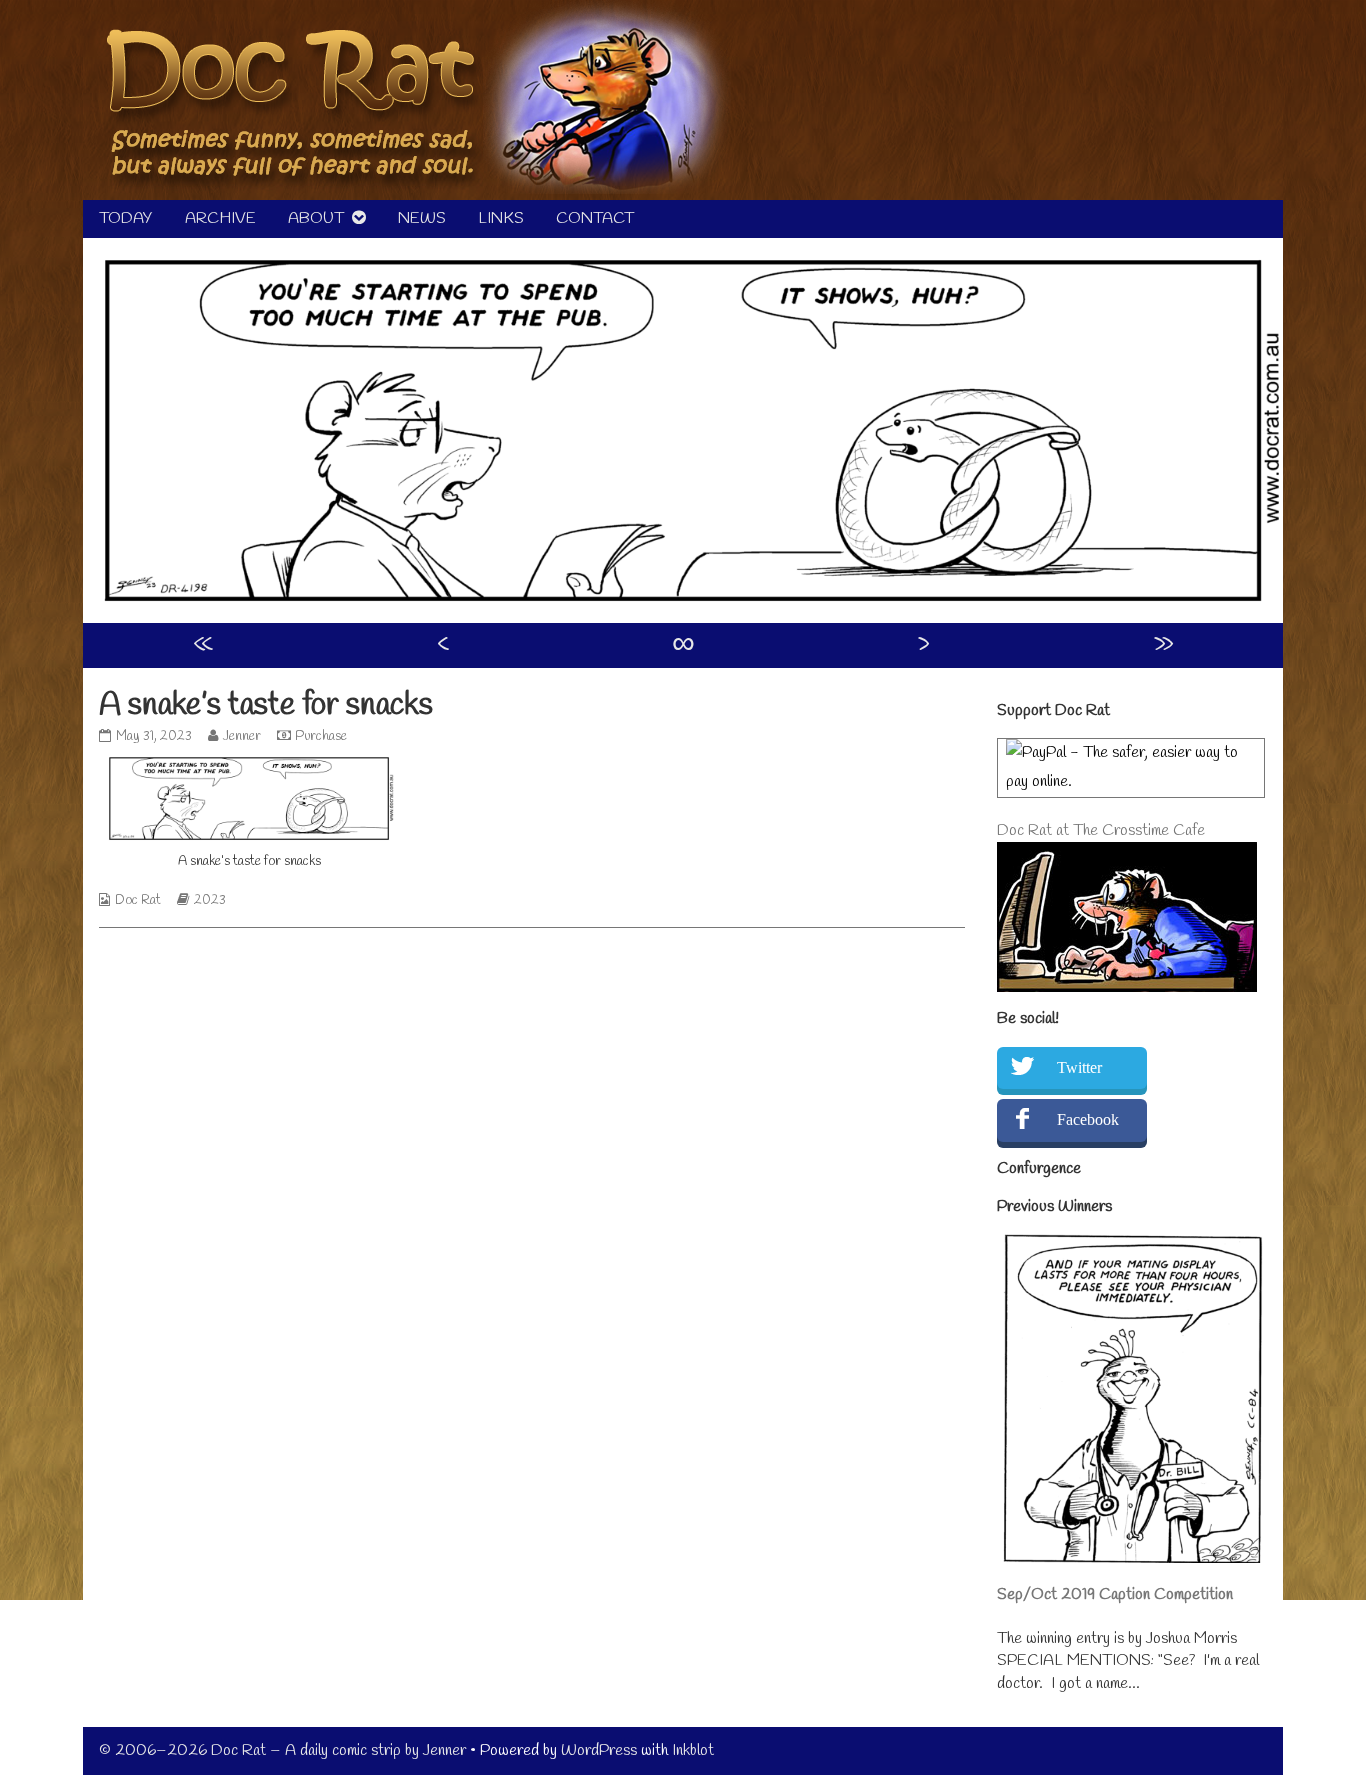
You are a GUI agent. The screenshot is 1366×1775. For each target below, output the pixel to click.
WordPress (599, 1750)
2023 (210, 900)
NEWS (422, 218)
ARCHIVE (220, 218)
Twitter (1079, 1067)
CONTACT (595, 218)
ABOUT (316, 218)
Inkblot (693, 1750)
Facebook (1088, 1119)
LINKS (501, 218)
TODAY (126, 218)
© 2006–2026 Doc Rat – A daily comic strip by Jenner (282, 1750)
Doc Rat (138, 900)
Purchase (321, 736)
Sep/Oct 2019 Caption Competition (1115, 1594)
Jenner (241, 736)
